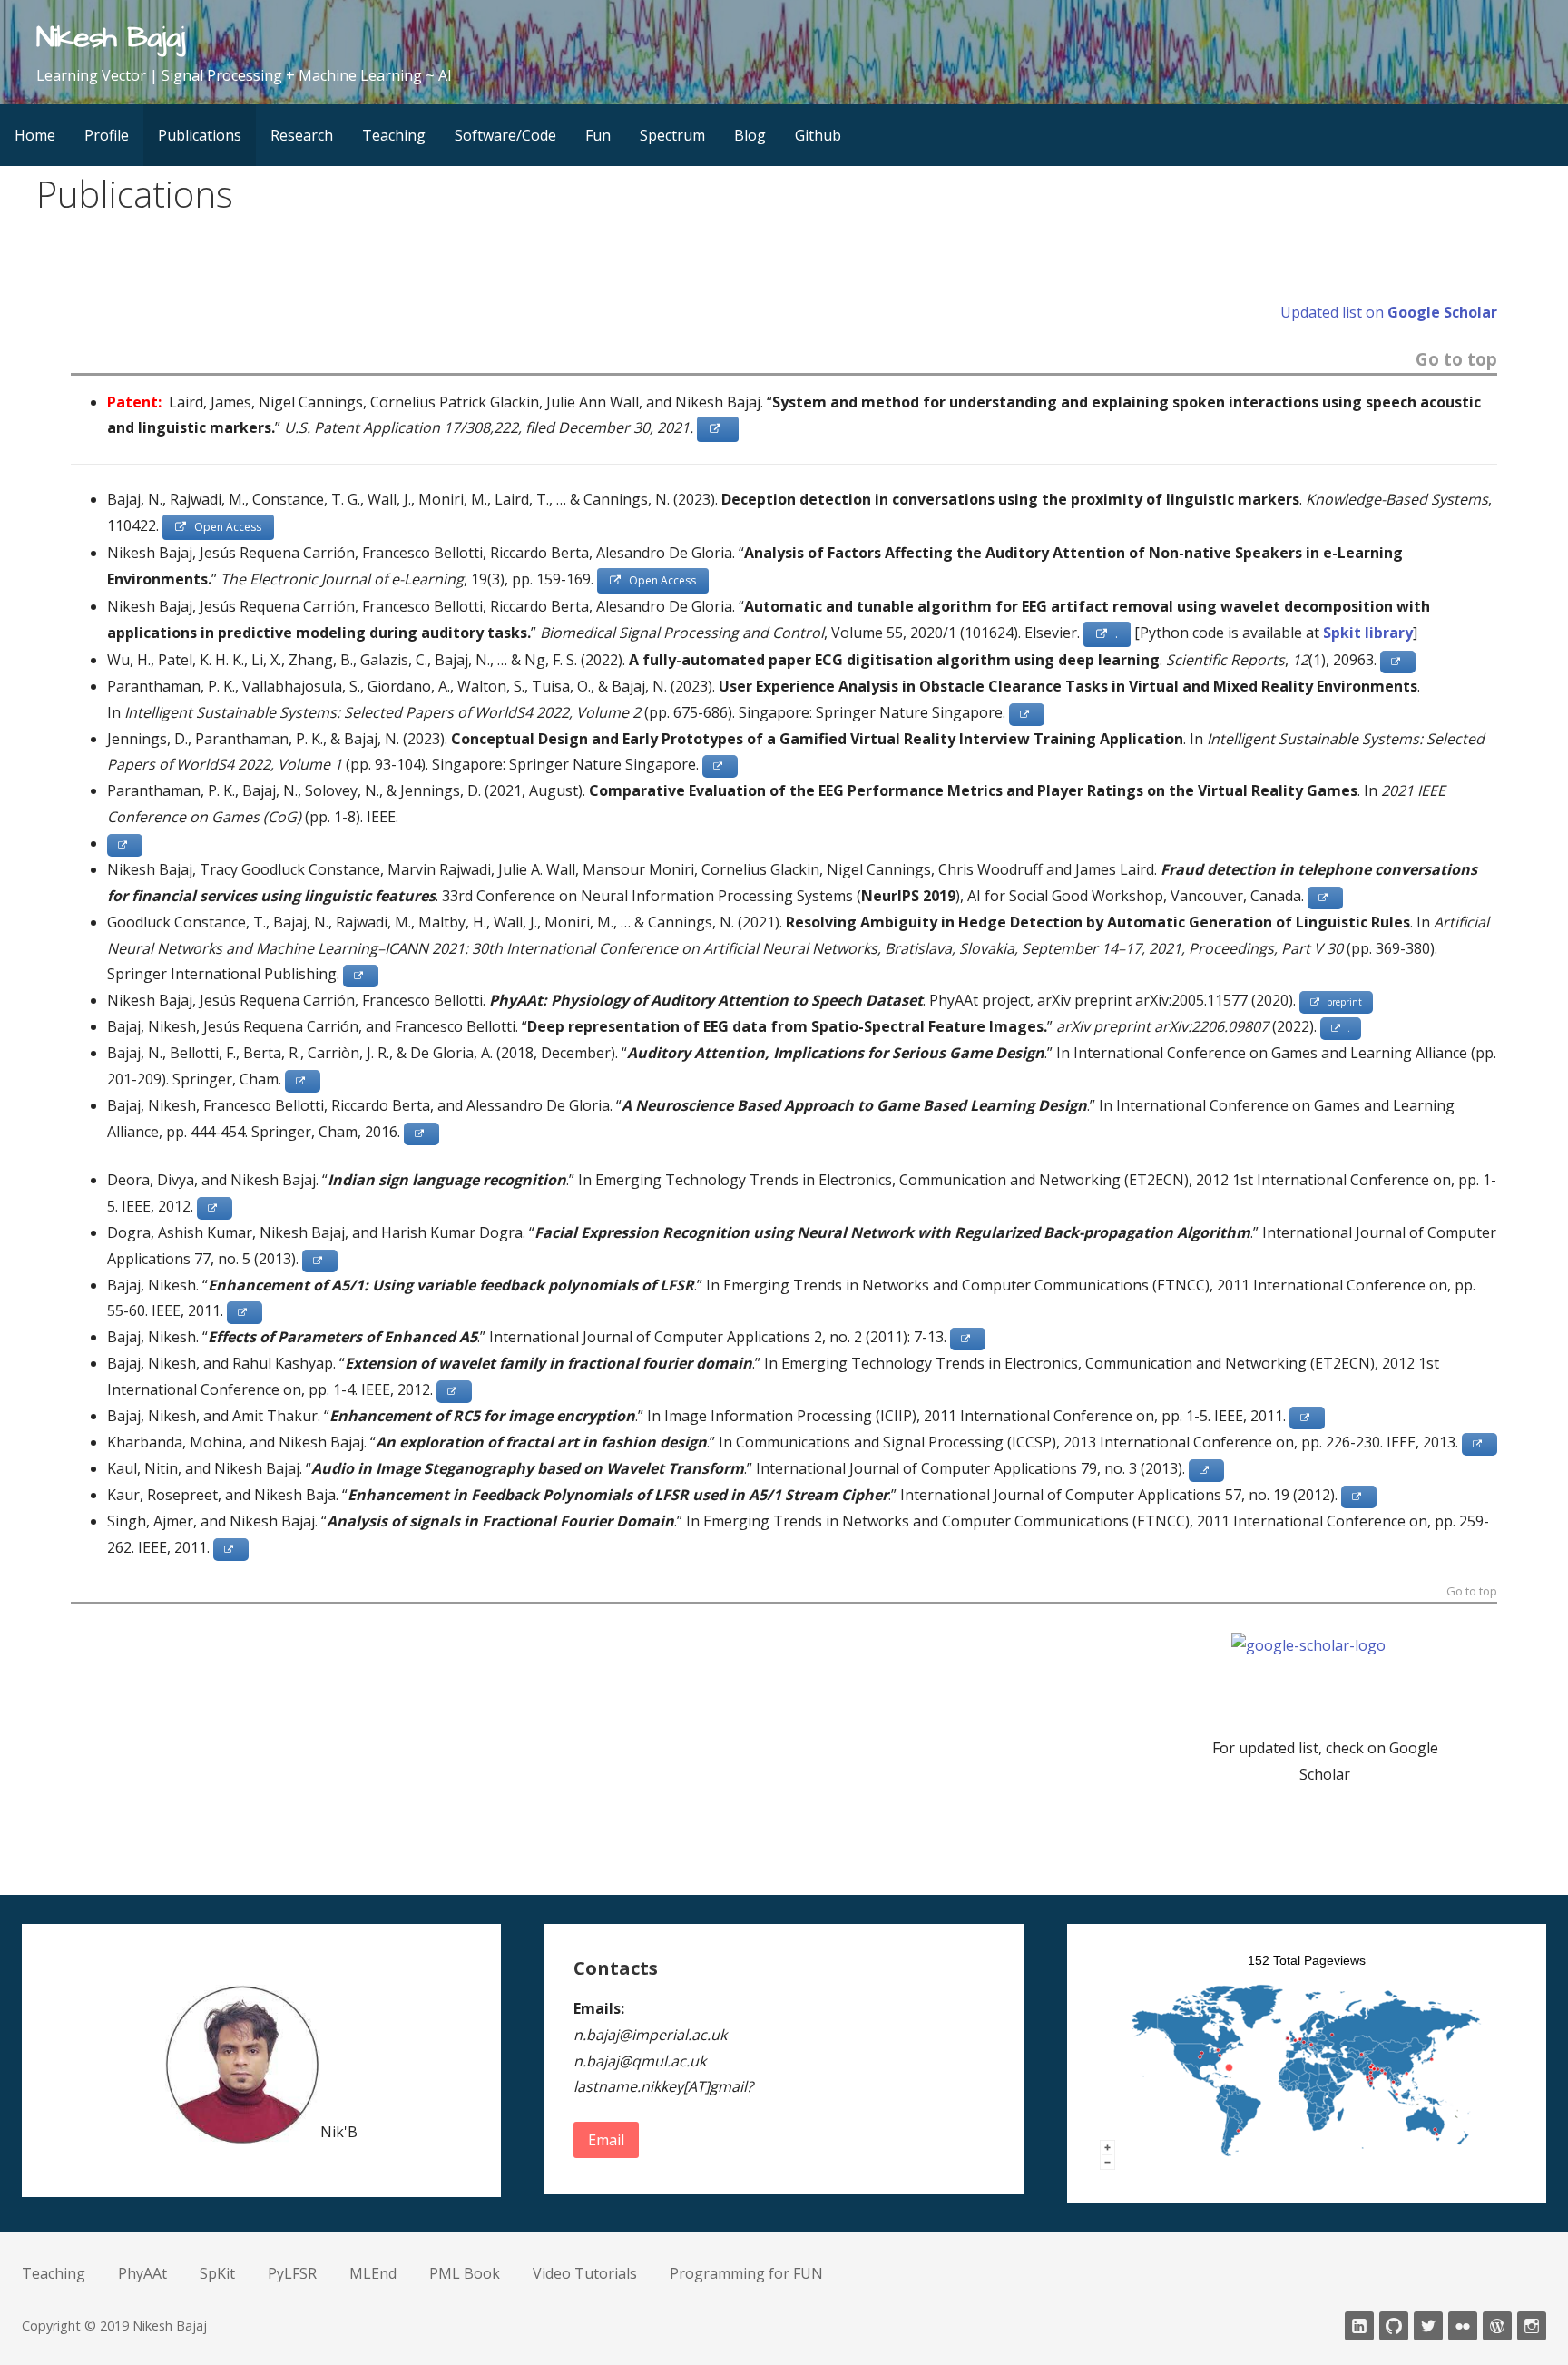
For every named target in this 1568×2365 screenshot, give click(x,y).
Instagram (1532, 2326)
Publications (200, 135)
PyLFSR (292, 2273)
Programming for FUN (746, 2273)
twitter (1428, 2326)
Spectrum (672, 135)
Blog (750, 135)
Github (818, 135)
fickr (1463, 2326)
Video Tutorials (585, 2273)
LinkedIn (1359, 2326)
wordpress (1497, 2326)
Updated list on (1389, 312)
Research (302, 135)
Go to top (1456, 361)
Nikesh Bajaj (111, 38)
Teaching (394, 135)
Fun (598, 135)
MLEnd (373, 2273)
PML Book (465, 2273)
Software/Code (505, 135)
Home (35, 135)
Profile (107, 135)
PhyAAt (142, 2273)
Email (606, 2140)
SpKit (217, 2273)
